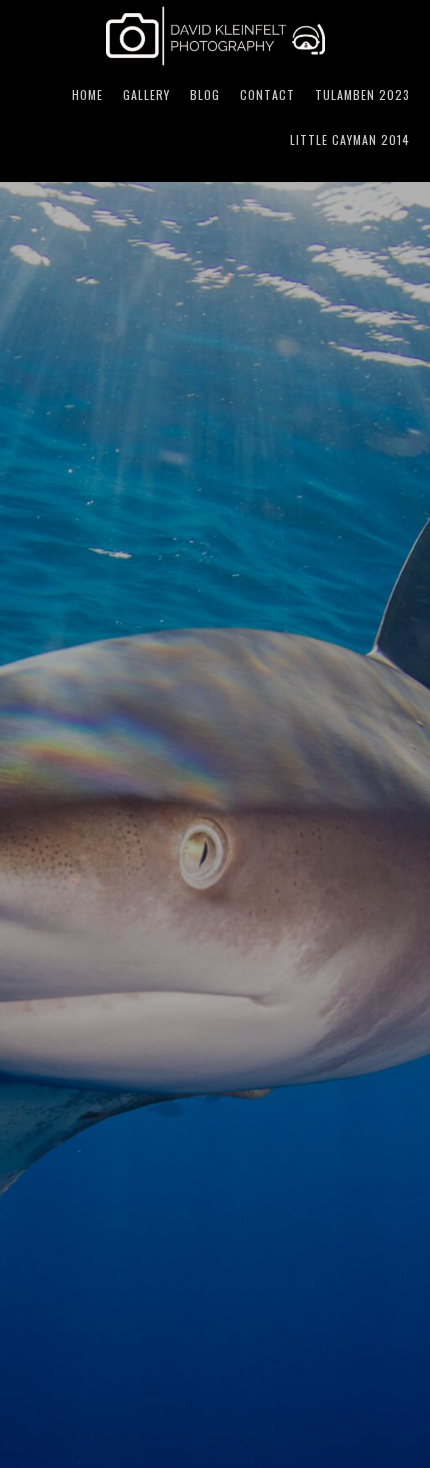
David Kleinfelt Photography (215, 36)
